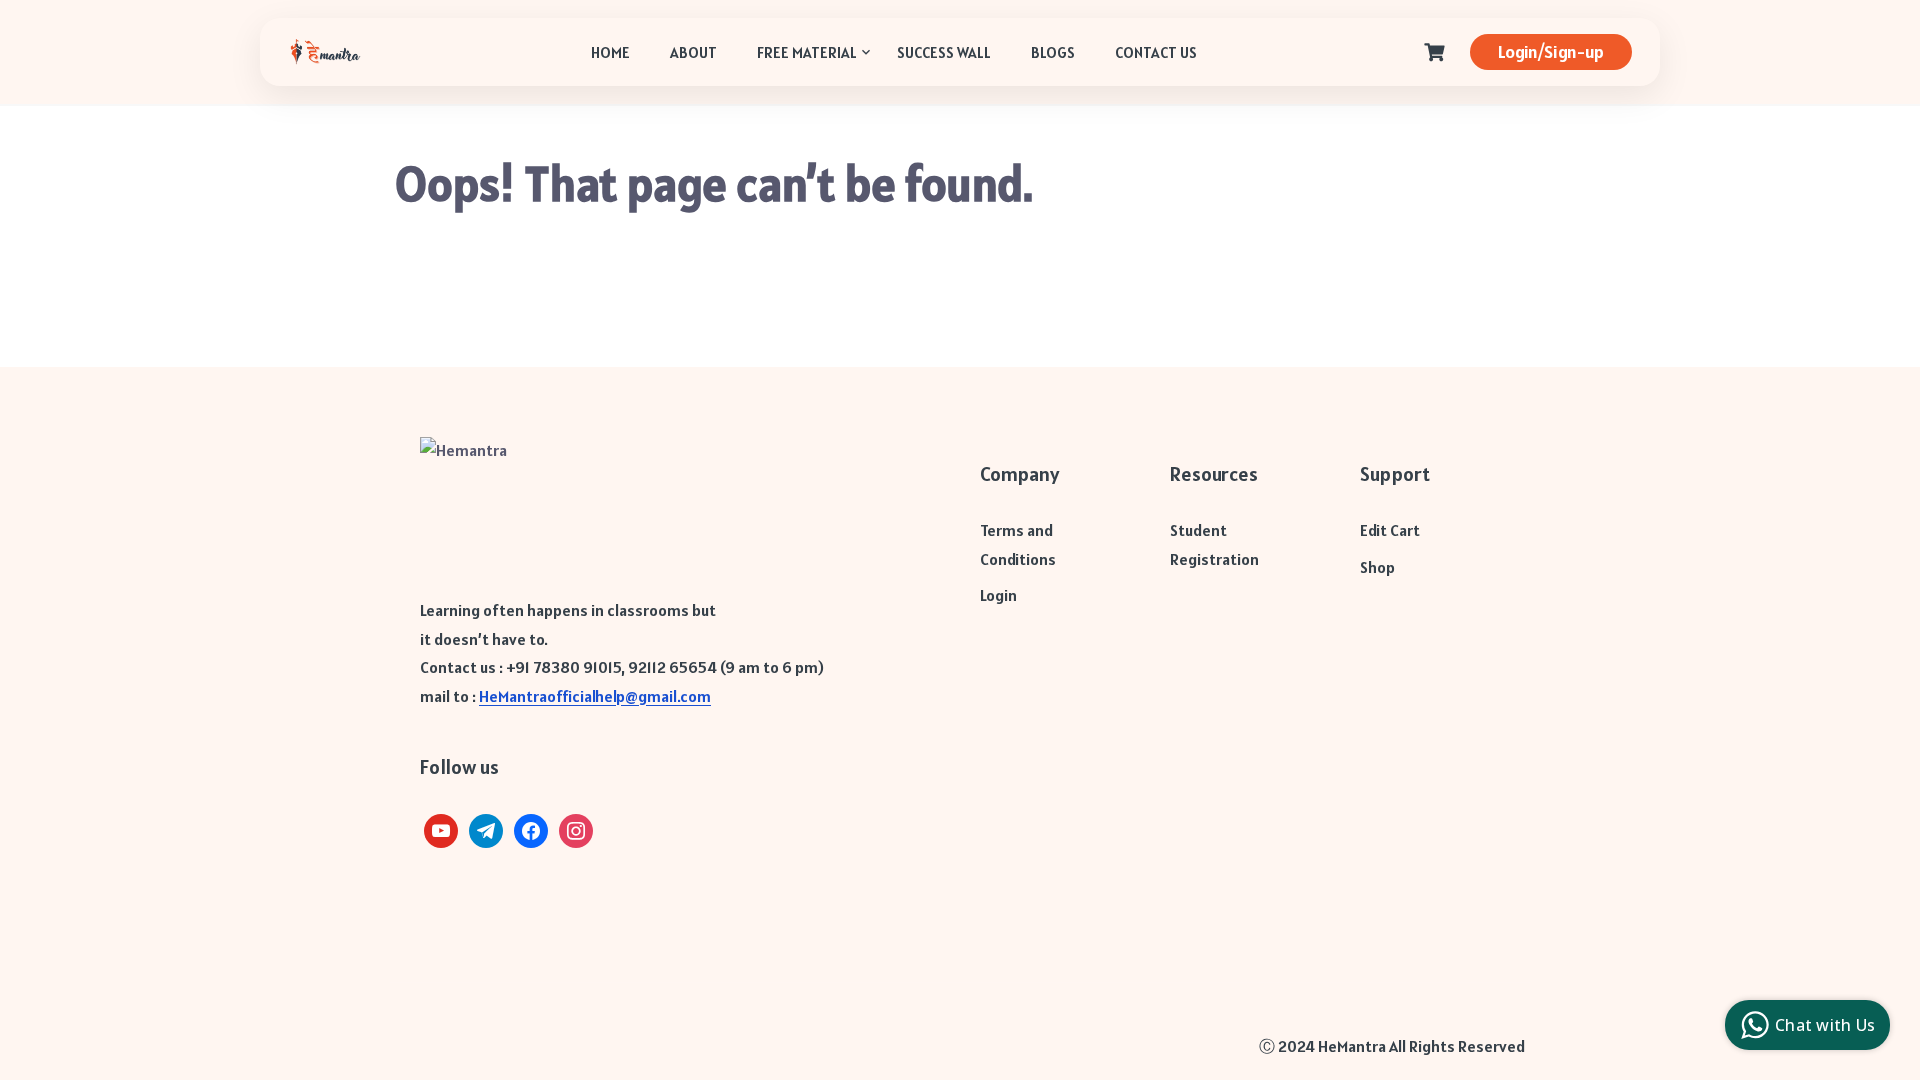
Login (998, 595)
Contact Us (1156, 52)
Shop (1377, 567)
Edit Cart (1390, 530)
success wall (944, 52)
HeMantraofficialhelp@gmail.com (595, 696)
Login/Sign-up (1551, 51)
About (693, 52)
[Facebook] (531, 829)
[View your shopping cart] (1437, 52)
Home (610, 52)
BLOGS (1053, 52)
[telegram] (486, 829)
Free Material (807, 52)
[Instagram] (576, 829)
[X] (441, 829)
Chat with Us (1825, 1025)
